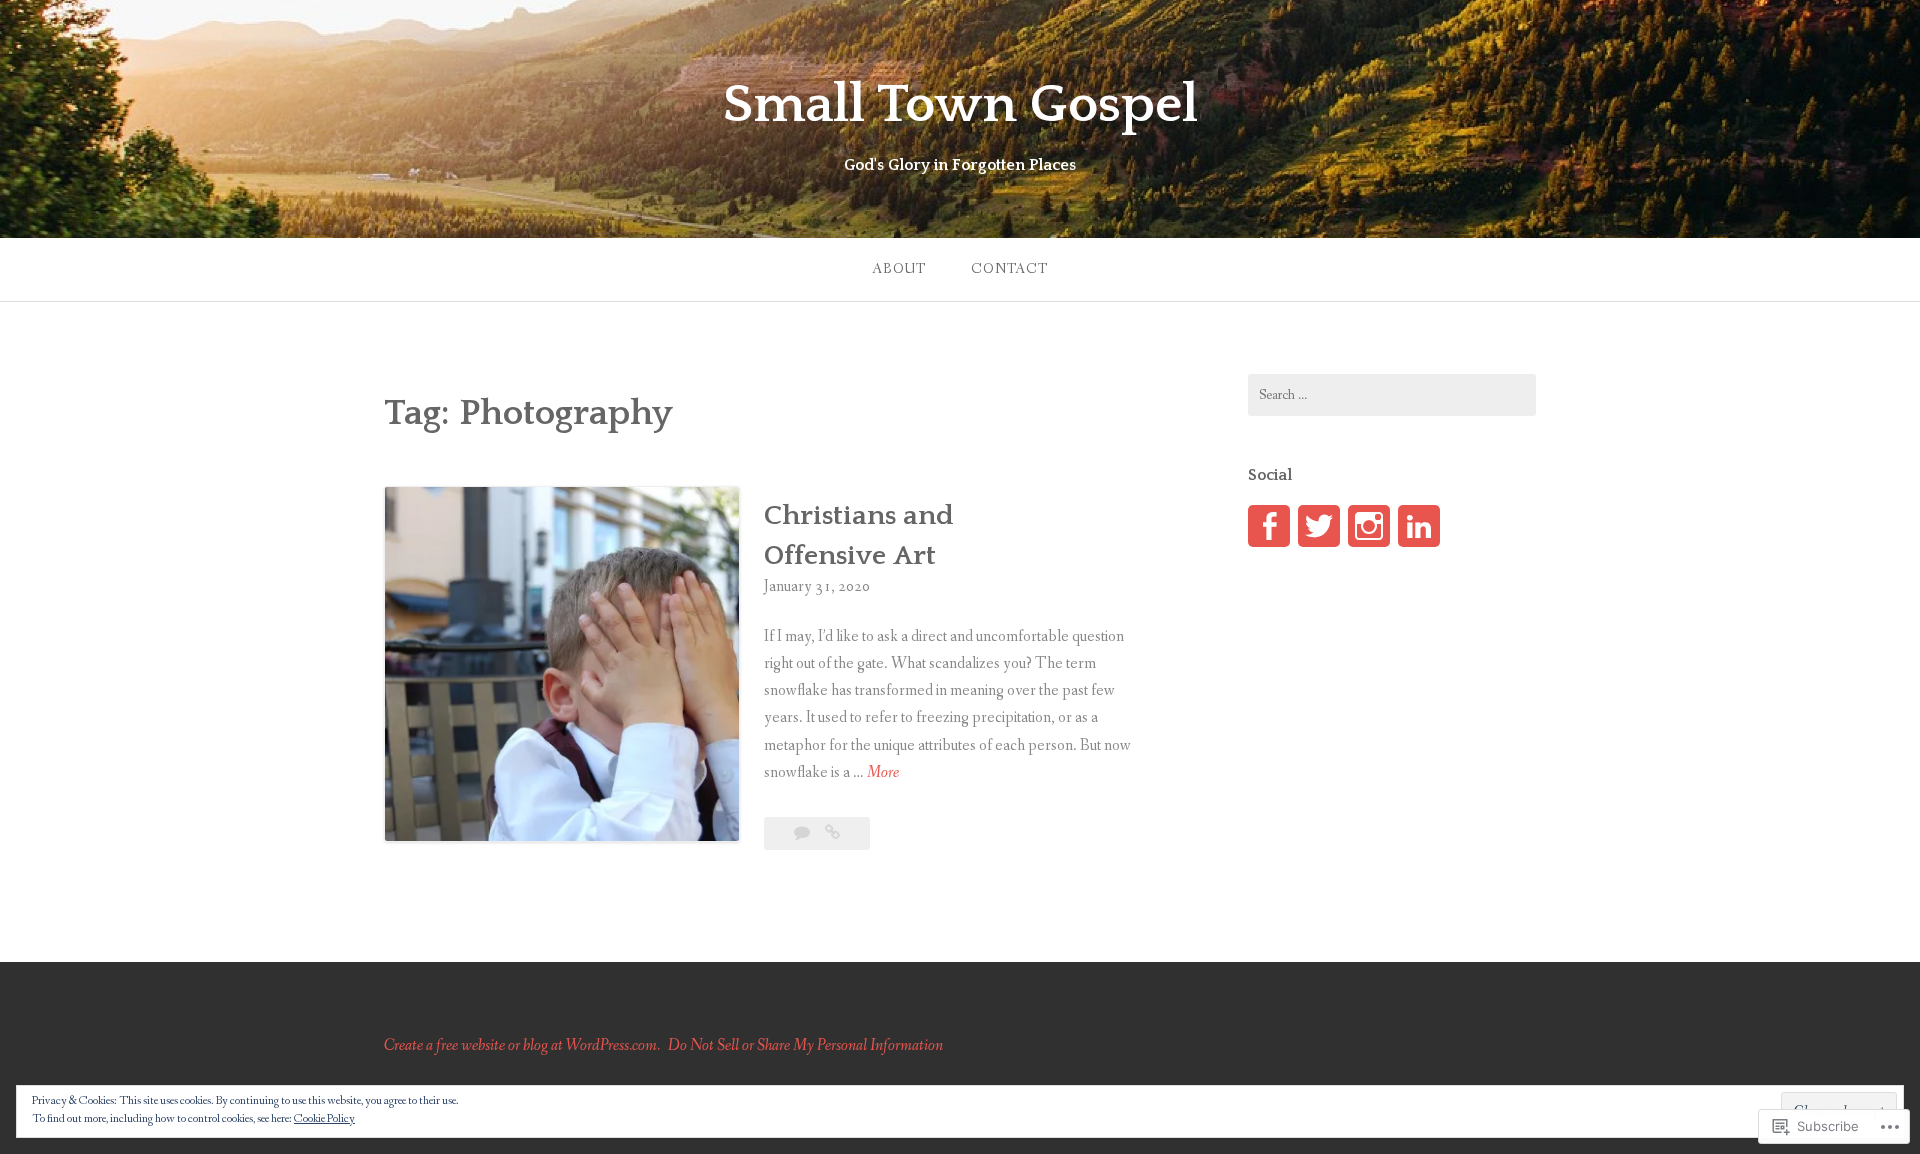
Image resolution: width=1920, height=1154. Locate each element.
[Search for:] (1392, 395)
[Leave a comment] (803, 833)
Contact (1009, 269)
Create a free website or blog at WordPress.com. (522, 1045)
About (899, 269)
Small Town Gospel (960, 105)
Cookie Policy (324, 1119)
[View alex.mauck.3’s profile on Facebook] (1269, 526)
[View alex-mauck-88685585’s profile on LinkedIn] (1419, 526)
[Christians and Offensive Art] (832, 833)
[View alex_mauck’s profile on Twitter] (1319, 526)
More (883, 773)
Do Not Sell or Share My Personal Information (805, 1045)
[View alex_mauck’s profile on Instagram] (1369, 526)
